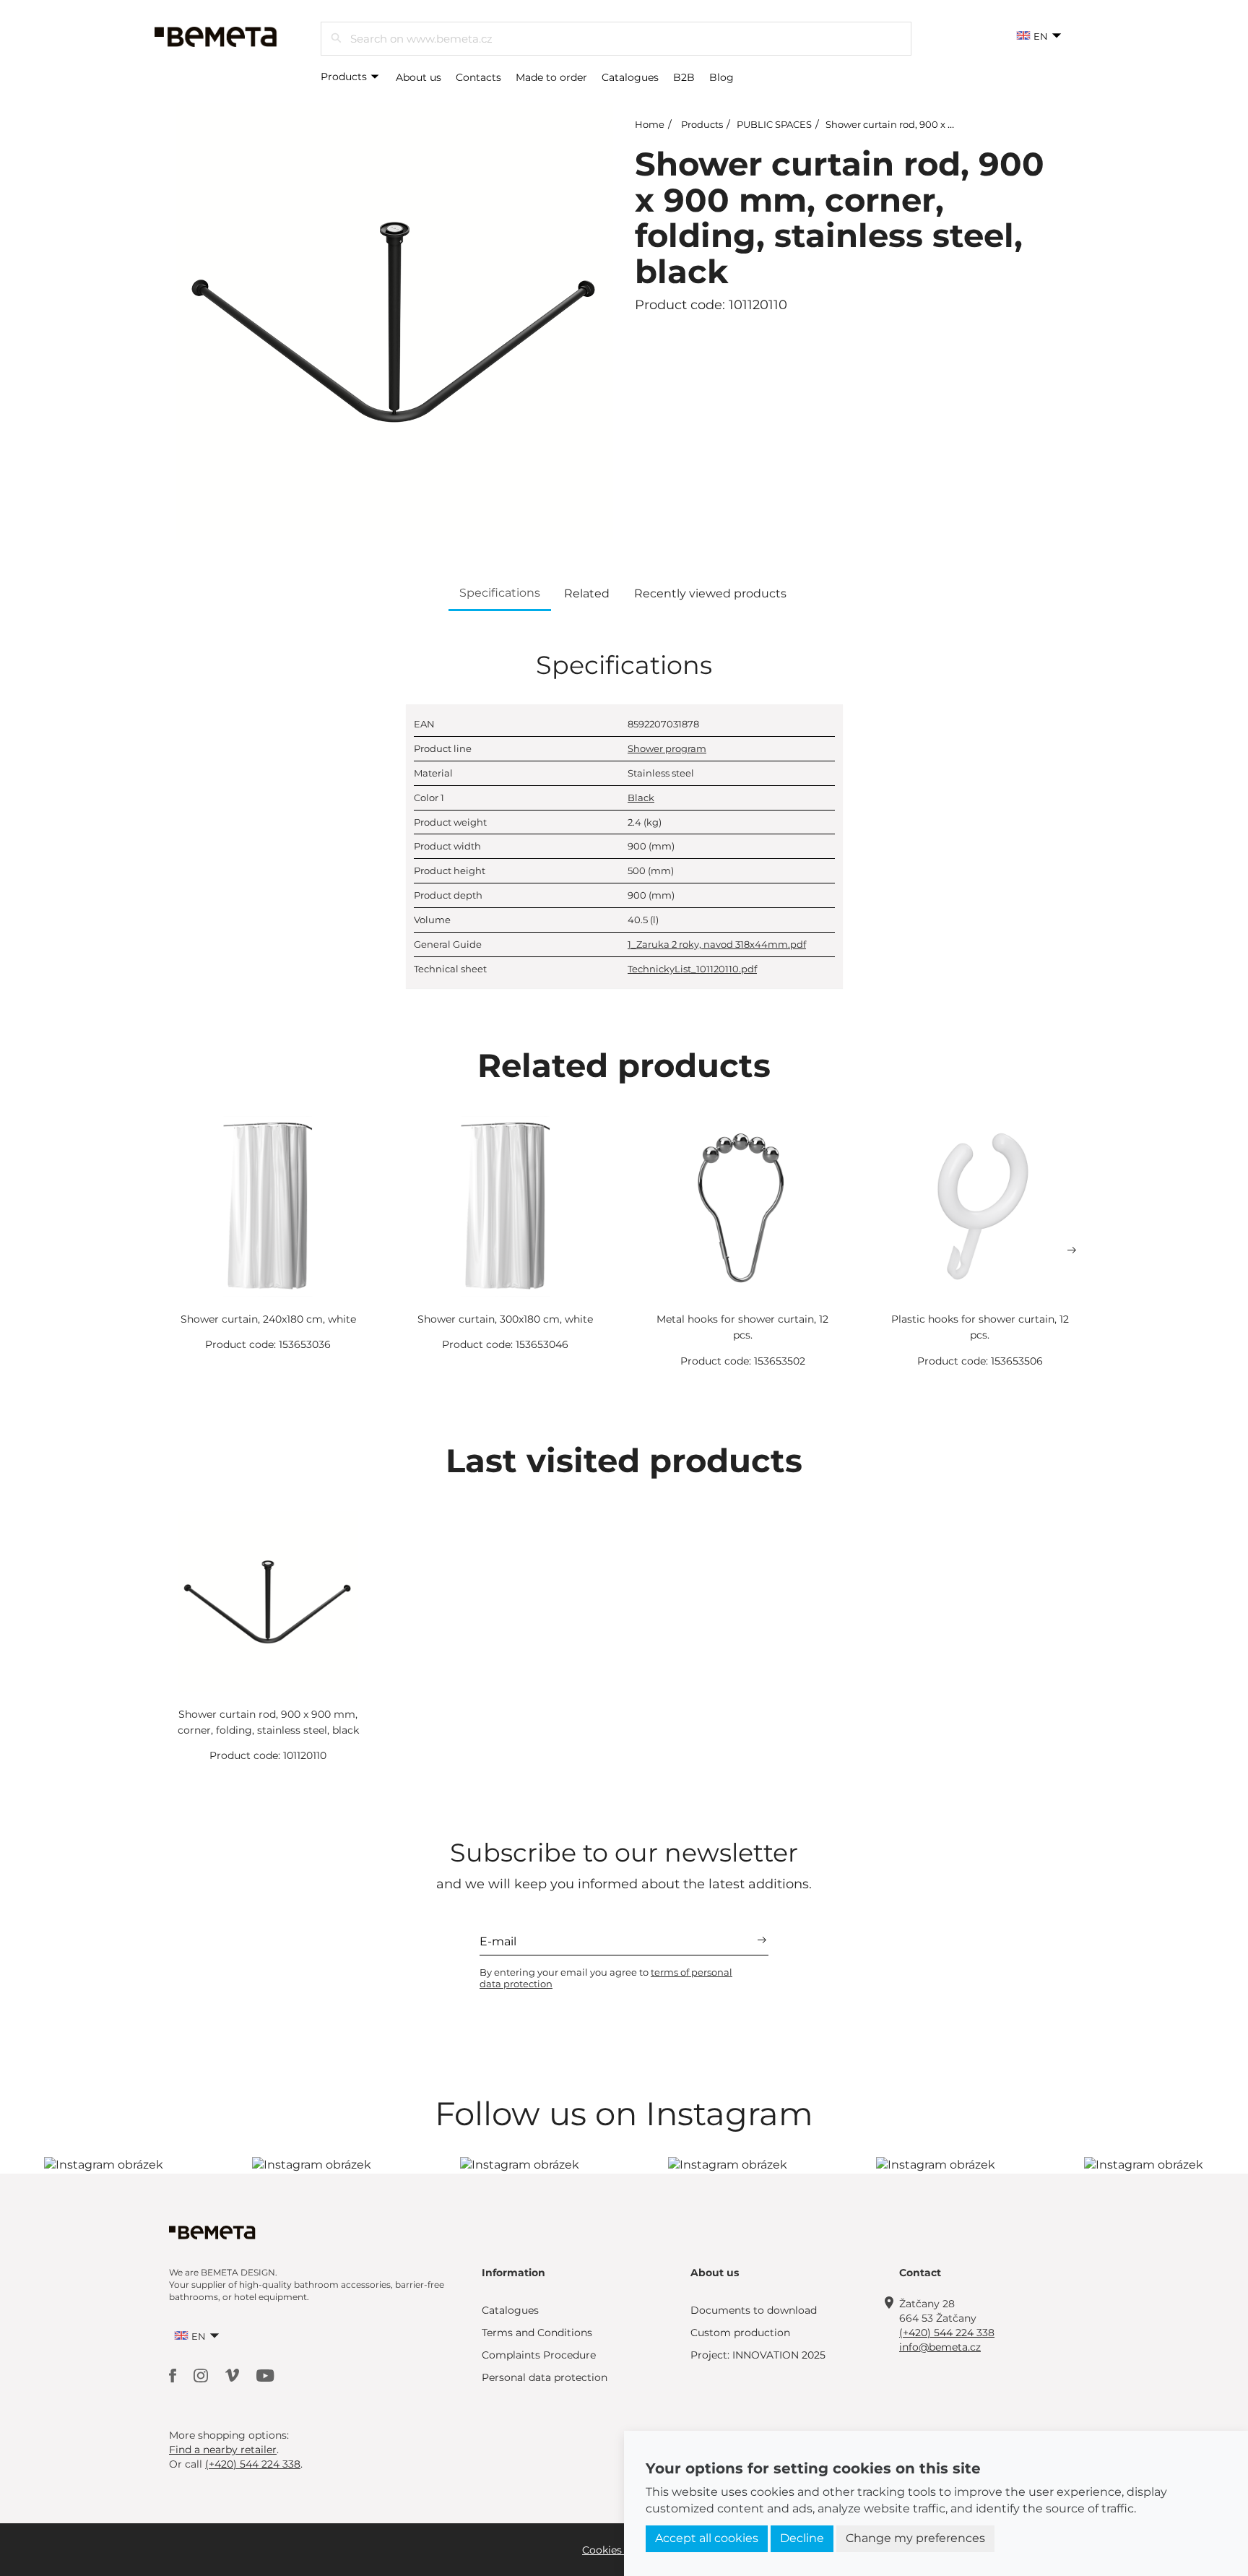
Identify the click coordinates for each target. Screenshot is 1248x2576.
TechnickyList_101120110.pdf (692, 969)
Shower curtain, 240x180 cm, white (268, 1319)
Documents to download (754, 2310)
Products (345, 77)
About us (419, 77)
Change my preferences (915, 2538)
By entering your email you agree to (606, 1978)
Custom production (740, 2333)
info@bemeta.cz (940, 2347)
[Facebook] (174, 2374)
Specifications (500, 593)
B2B (684, 77)
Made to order (551, 77)
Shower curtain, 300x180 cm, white (505, 1319)
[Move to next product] (1072, 1250)
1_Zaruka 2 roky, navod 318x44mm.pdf (717, 944)
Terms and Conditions (537, 2333)
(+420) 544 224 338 (947, 2333)
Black (641, 798)
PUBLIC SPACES (774, 124)
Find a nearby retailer (223, 2450)
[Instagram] (202, 2374)
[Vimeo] (234, 2374)
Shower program (667, 748)
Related (587, 593)
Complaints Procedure (539, 2355)
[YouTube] (265, 2374)
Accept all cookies (707, 2538)
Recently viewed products (710, 593)
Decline (802, 2538)
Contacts (478, 77)
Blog (721, 77)
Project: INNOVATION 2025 (758, 2355)
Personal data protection (545, 2377)
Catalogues (630, 77)
